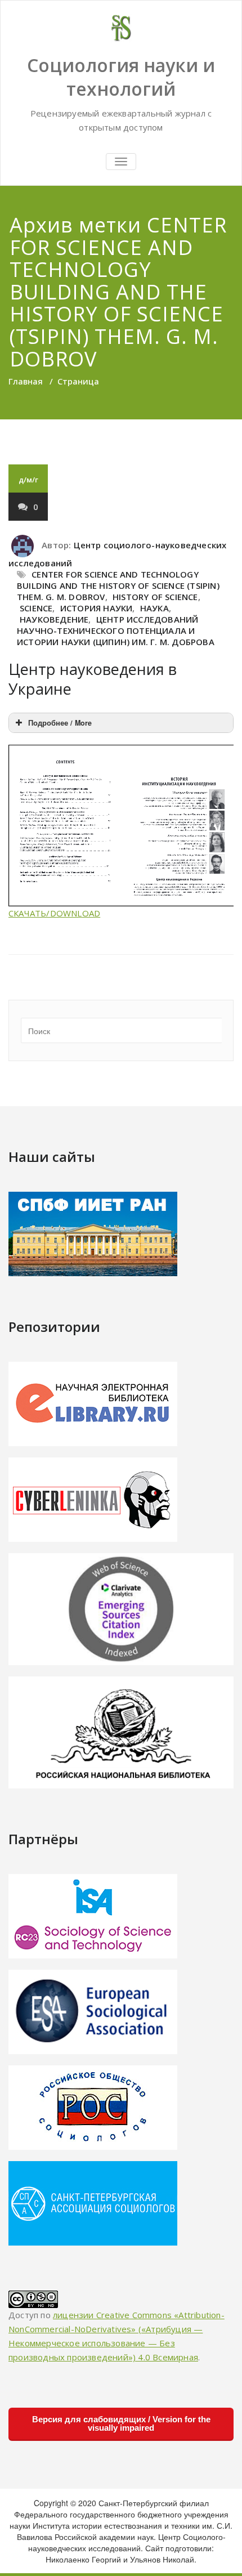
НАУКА (154, 608)
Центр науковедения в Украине (93, 679)
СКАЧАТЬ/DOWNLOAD (54, 913)
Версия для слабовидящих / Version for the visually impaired (121, 2423)
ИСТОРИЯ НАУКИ (97, 608)
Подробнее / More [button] (60, 723)
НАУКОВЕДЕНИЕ (54, 619)
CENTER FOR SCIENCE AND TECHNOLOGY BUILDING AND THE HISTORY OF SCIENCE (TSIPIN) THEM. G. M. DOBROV (118, 585)
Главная (26, 381)
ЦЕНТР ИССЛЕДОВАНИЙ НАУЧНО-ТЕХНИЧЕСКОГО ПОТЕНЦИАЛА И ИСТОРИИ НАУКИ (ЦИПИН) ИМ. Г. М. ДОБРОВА (116, 630)
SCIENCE (36, 608)
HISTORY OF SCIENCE (155, 597)
